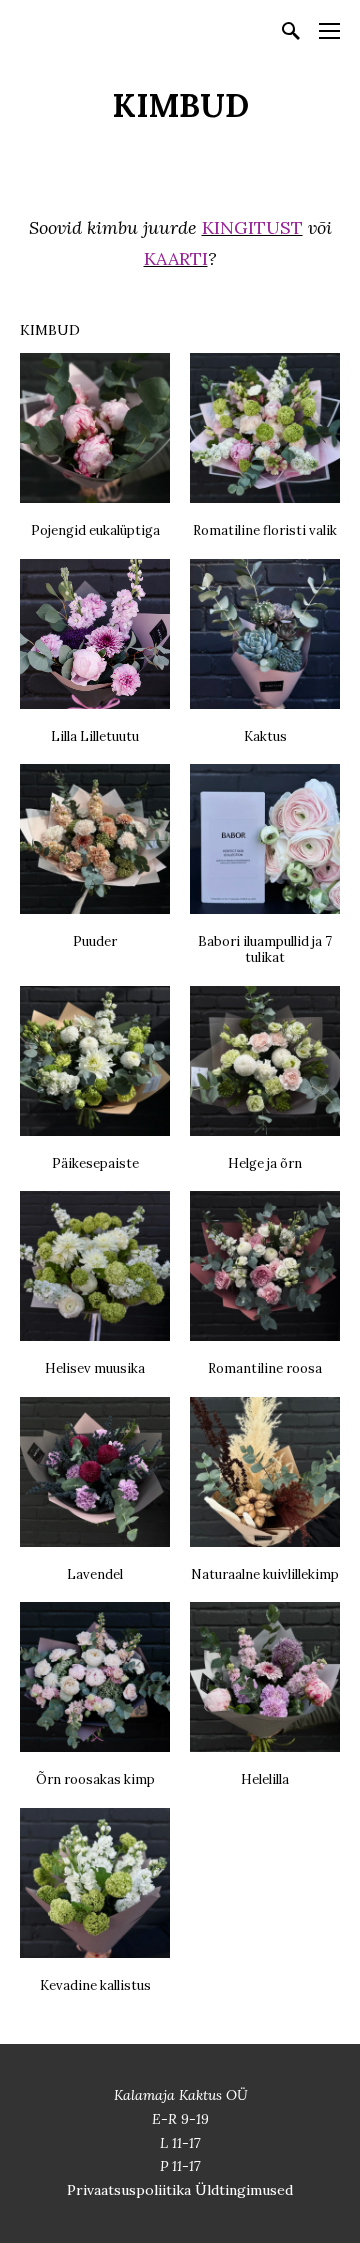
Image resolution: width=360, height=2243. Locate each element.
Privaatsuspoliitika (131, 2190)
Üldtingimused (244, 2190)
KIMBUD (50, 330)
